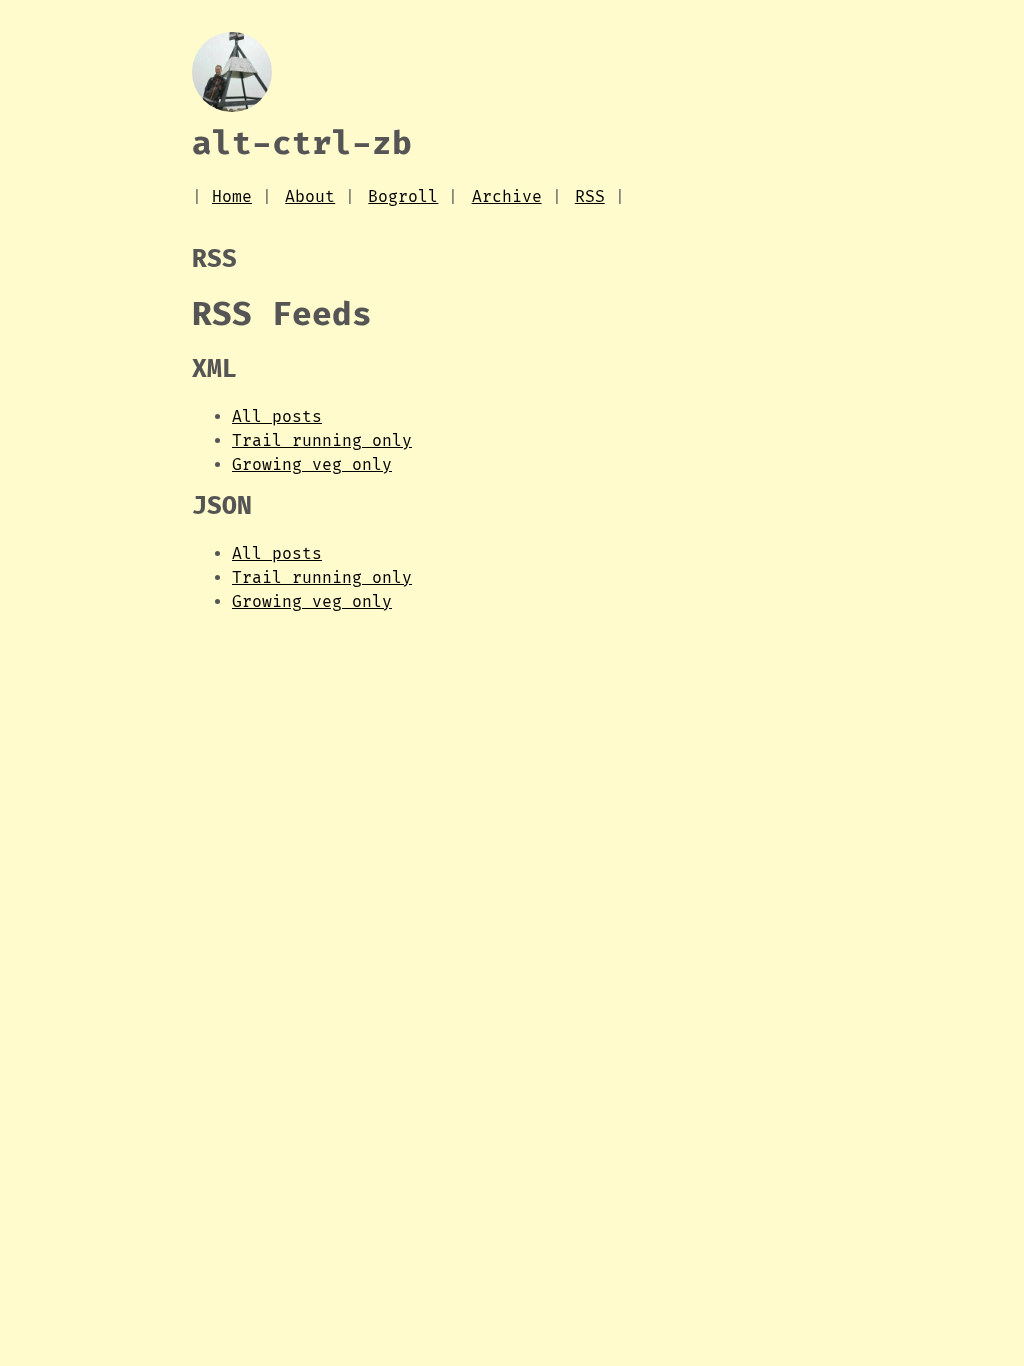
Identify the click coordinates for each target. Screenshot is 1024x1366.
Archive (507, 197)
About (310, 197)
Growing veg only (312, 465)
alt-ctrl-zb (302, 144)
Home (232, 197)
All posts (277, 417)
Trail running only (322, 441)
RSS (590, 197)
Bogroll (403, 197)
